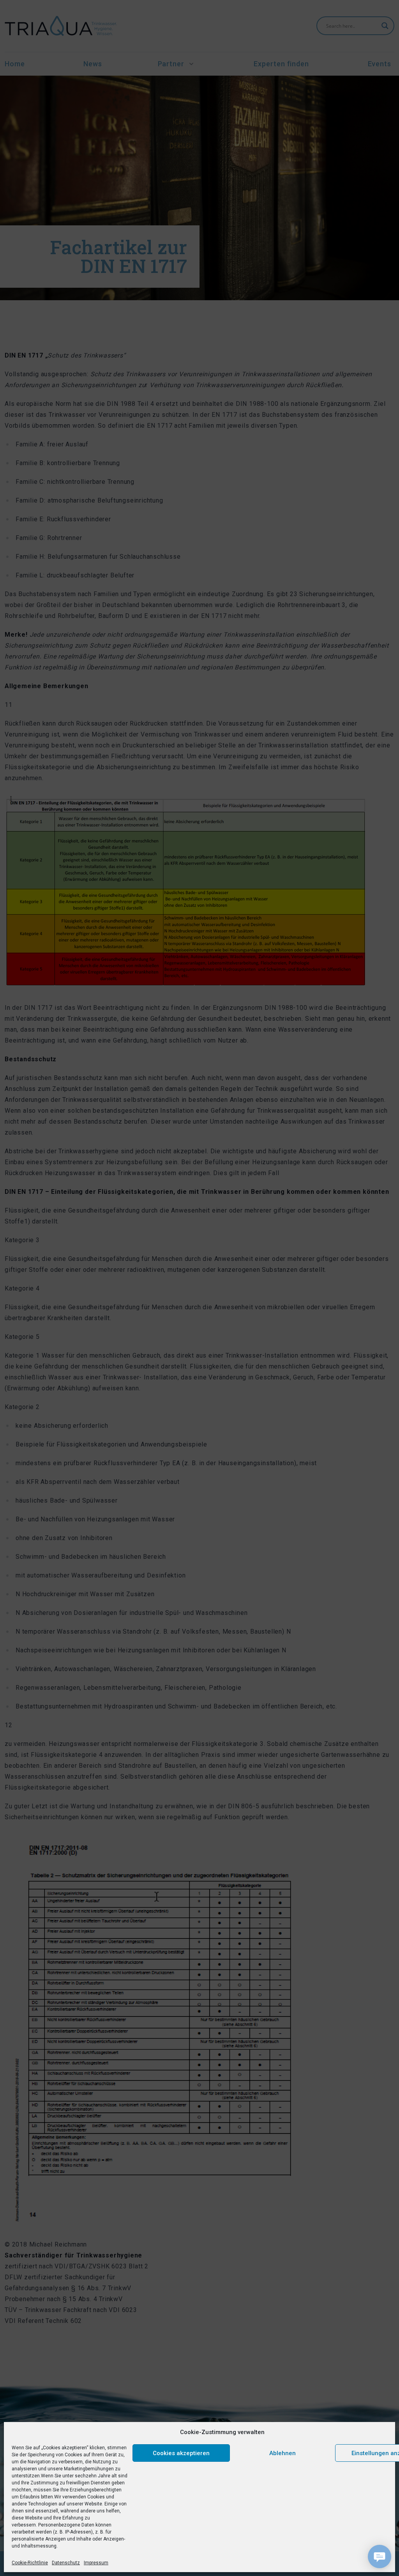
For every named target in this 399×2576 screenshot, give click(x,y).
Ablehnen (282, 2453)
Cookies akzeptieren (181, 2453)
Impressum (96, 2563)
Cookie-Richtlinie (30, 2563)
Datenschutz (66, 2563)
